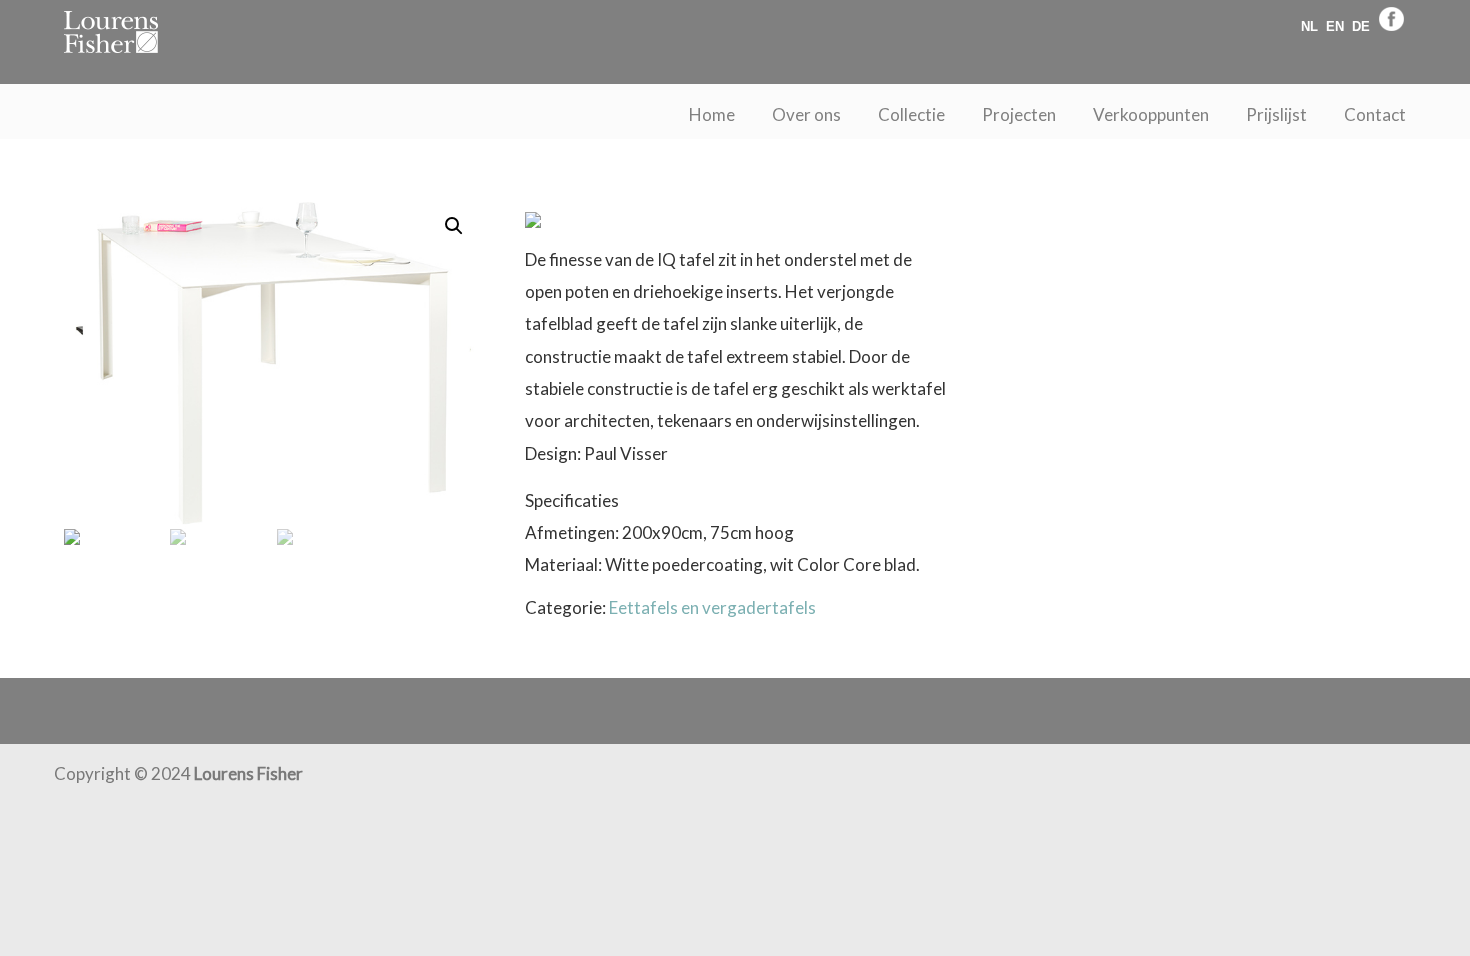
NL (1309, 26)
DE (1361, 26)
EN (1335, 26)
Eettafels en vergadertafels (712, 607)
